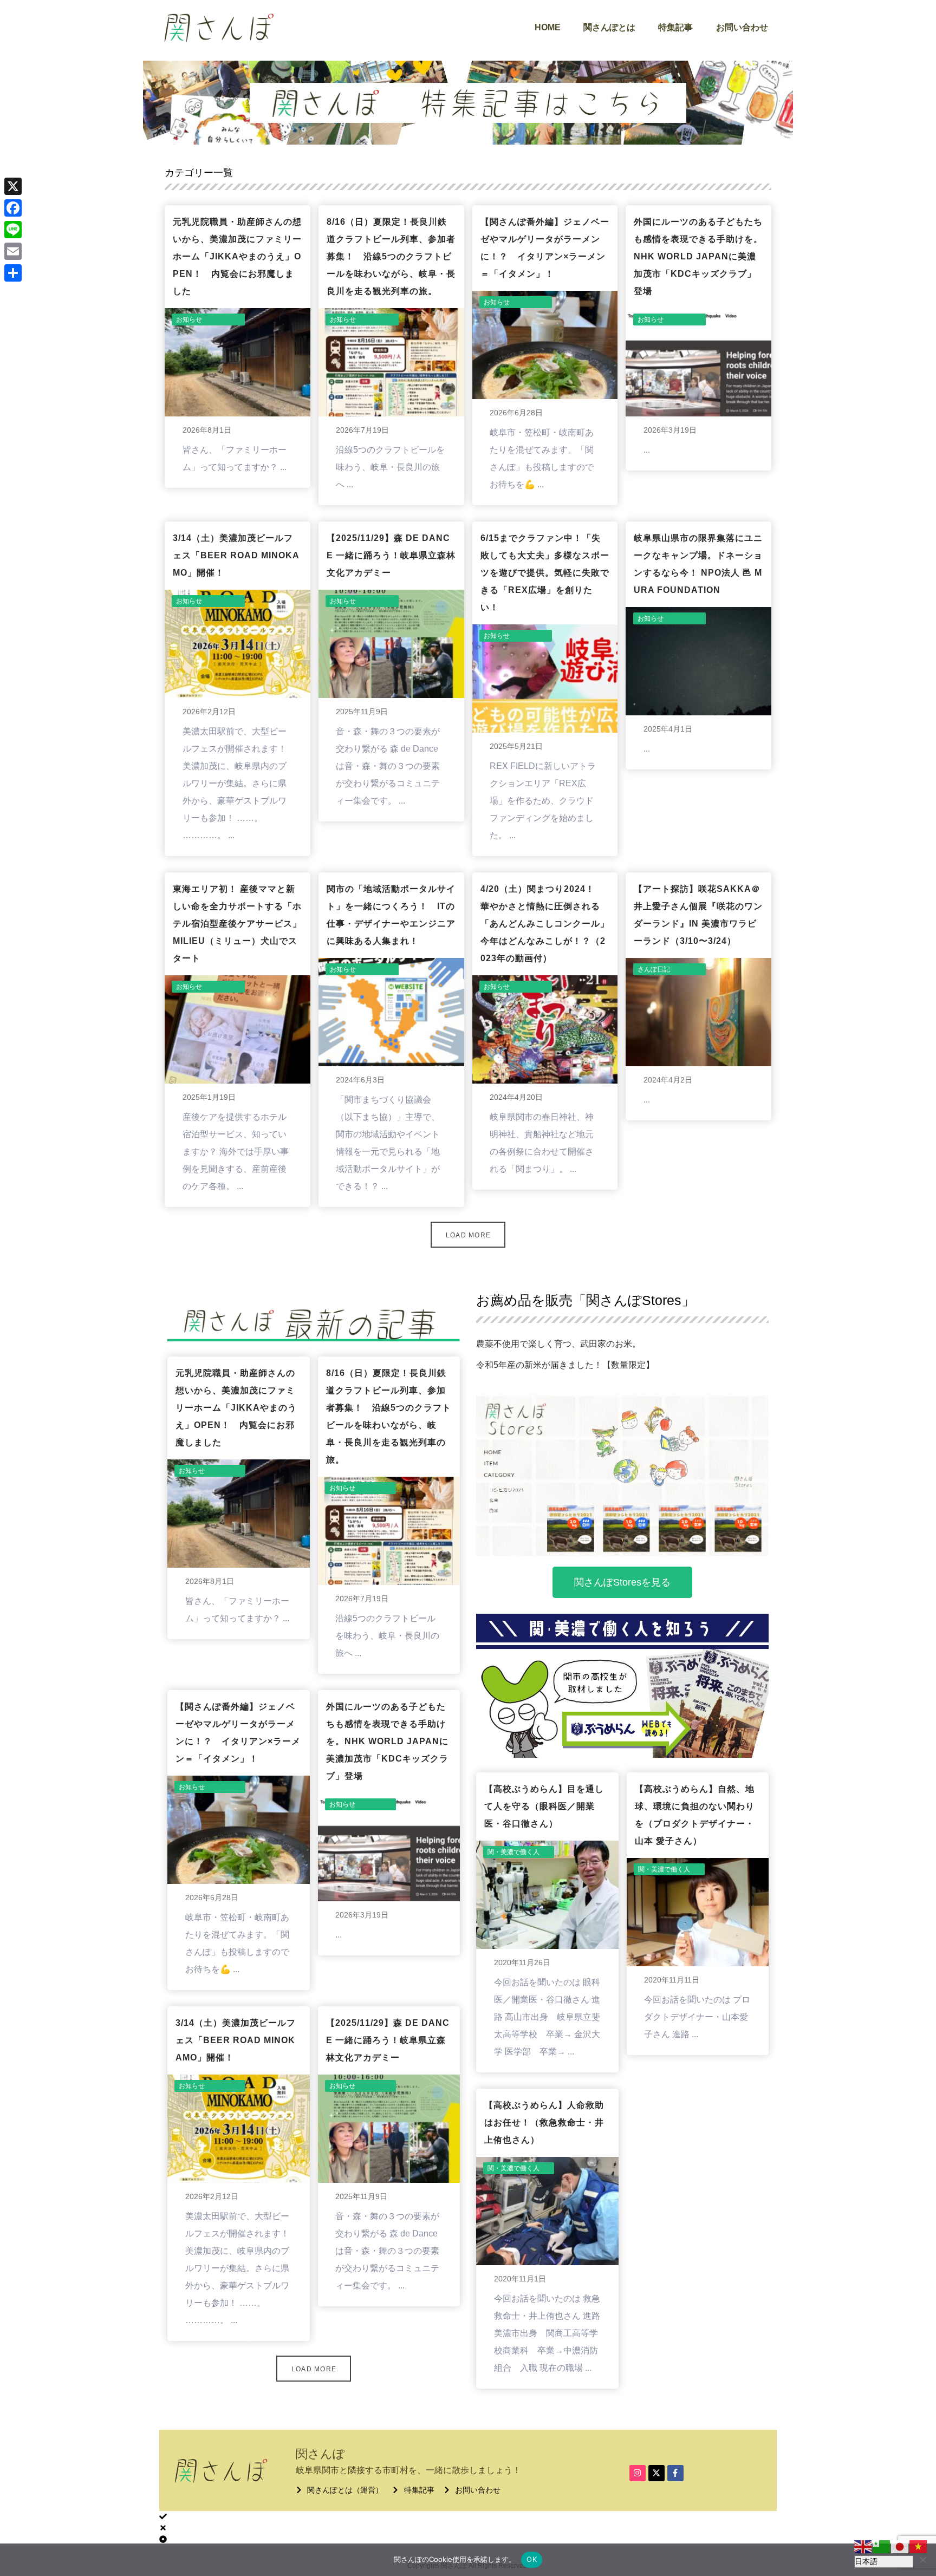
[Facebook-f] (675, 2473)
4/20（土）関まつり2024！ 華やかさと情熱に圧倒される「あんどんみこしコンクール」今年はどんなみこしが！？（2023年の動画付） (545, 924)
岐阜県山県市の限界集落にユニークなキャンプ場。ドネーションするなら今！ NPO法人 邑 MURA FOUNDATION (698, 564)
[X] (13, 186)
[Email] (13, 251)
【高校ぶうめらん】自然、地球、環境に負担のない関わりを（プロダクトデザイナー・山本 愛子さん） (695, 1815)
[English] (863, 2546)
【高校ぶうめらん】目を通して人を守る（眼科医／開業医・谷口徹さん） (544, 1806)
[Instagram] (638, 2473)
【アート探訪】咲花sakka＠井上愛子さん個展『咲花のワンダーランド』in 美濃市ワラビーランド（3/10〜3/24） (698, 915)
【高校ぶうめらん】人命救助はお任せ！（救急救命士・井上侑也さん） (544, 2122)
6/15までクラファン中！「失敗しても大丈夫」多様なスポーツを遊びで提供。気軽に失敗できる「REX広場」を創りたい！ (545, 573)
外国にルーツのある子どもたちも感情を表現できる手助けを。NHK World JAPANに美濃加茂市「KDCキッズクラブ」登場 (698, 256)
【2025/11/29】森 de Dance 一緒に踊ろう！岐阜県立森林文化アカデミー (391, 555)
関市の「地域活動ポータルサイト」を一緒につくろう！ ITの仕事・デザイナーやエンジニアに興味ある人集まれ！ (391, 915)
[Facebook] (13, 208)
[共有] (13, 273)
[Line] (13, 230)
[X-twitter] (656, 2473)
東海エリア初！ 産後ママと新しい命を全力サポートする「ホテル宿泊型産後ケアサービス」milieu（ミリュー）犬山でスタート (237, 924)
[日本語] (900, 2546)
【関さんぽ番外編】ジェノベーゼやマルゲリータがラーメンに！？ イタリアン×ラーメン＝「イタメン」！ (545, 248)
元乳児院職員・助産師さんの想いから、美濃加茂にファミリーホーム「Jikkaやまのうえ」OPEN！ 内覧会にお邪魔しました (237, 256)
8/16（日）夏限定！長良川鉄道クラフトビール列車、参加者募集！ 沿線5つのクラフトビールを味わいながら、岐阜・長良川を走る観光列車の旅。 (391, 256)
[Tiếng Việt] (919, 2546)
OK (532, 2559)
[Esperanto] (882, 2546)
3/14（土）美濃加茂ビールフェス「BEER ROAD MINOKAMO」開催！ (236, 555)
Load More (469, 1235)
